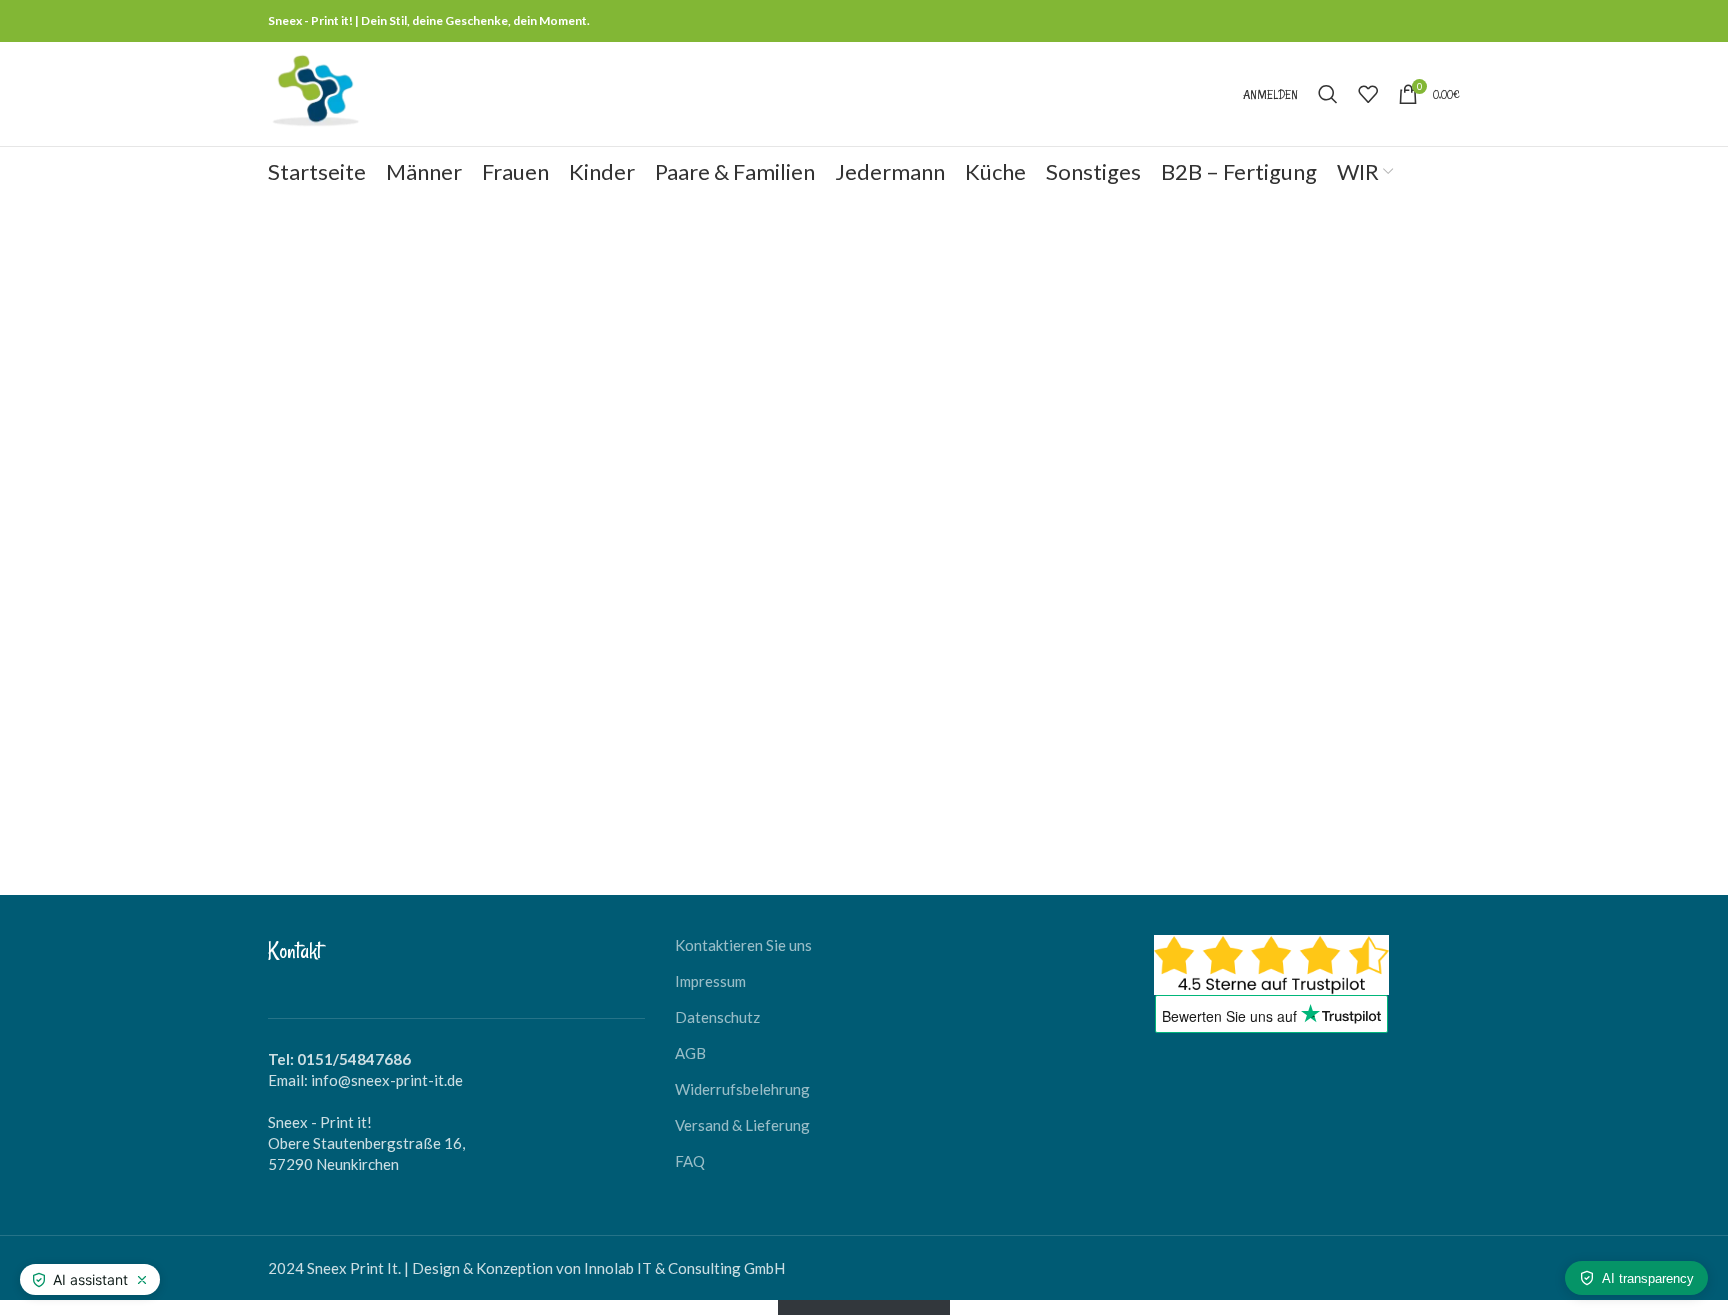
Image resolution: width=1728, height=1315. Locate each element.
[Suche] (1328, 94)
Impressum (710, 981)
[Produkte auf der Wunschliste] (1368, 94)
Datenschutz (717, 1017)
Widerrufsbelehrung (742, 1089)
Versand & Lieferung (742, 1125)
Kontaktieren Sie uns (743, 945)
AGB (690, 1053)
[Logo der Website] (315, 92)
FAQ (690, 1161)
